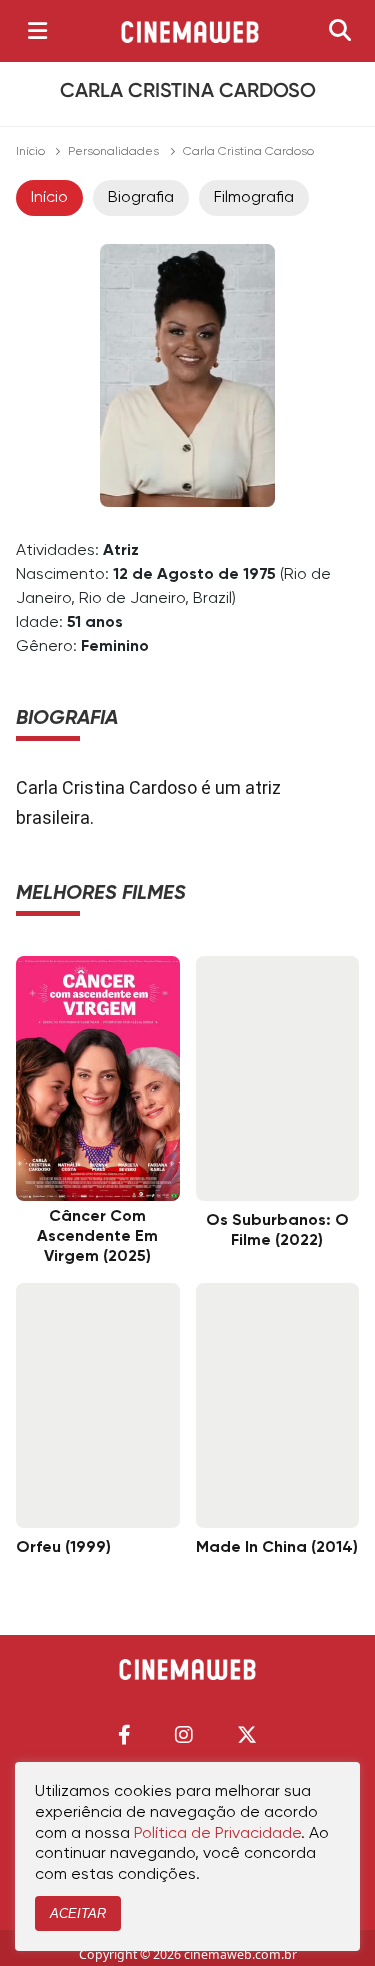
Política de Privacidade (217, 1834)
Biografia (141, 198)
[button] (124, 1734)
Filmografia (254, 198)
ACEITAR (78, 1913)
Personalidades (113, 152)
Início (30, 152)
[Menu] (37, 31)
